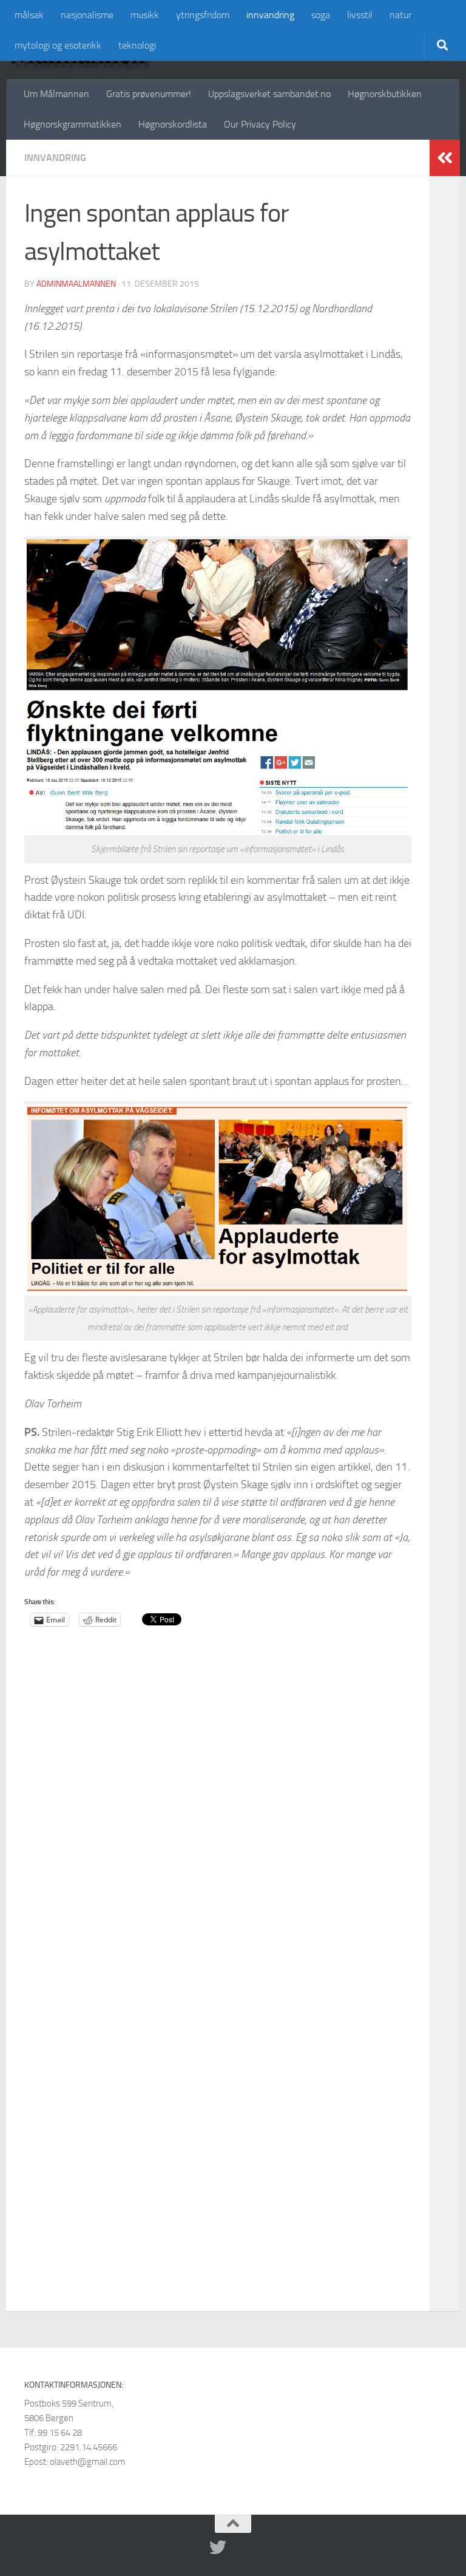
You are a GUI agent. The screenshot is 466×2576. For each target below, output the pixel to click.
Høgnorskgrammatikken (73, 124)
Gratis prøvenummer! (149, 94)
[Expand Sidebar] (445, 158)
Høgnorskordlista (173, 124)
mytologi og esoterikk (58, 45)
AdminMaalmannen (76, 284)
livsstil (360, 15)
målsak (29, 15)
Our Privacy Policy (260, 124)
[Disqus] (218, 1828)
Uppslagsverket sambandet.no (269, 94)
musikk (145, 15)
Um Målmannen (56, 94)
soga (321, 15)
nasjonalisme (87, 15)
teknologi (137, 45)
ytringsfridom (203, 15)
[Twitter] (218, 2547)
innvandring (270, 15)
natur (400, 15)
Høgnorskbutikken (385, 94)
